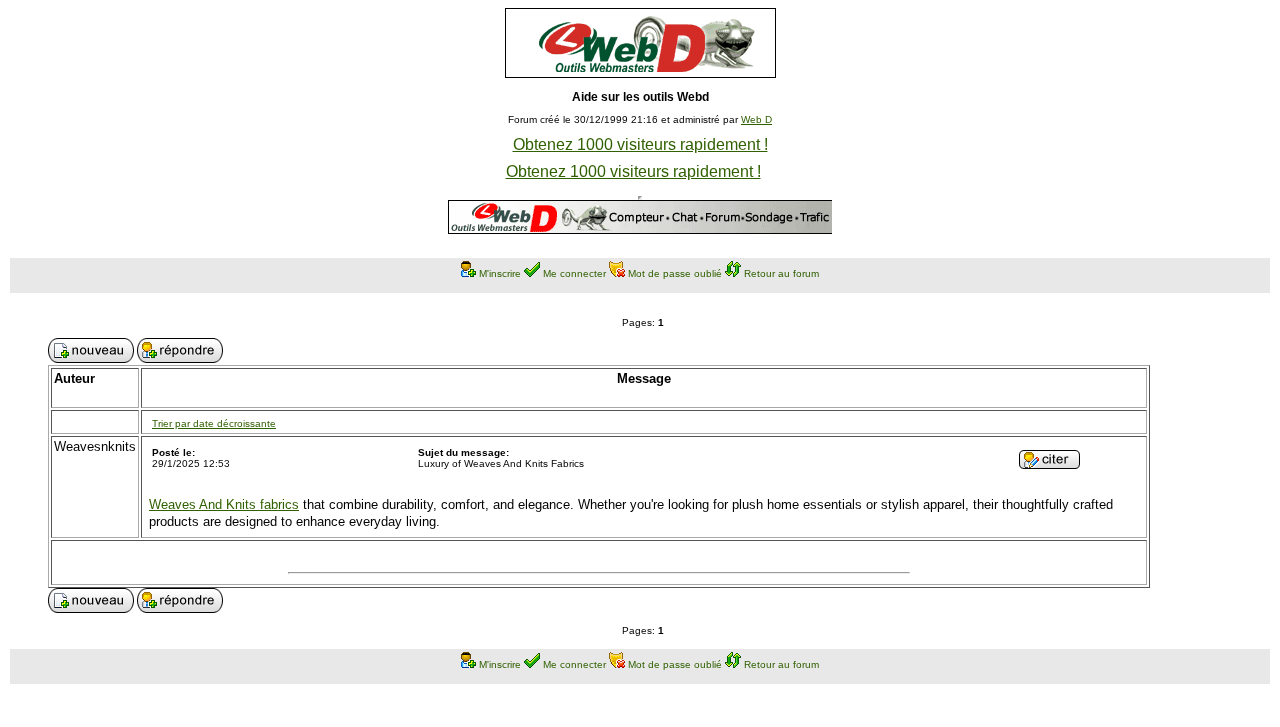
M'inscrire (500, 273)
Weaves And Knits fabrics (224, 504)
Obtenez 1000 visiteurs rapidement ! (640, 144)
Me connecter (574, 273)
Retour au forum (781, 273)
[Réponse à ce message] (1049, 463)
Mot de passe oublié (675, 273)
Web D (756, 119)
